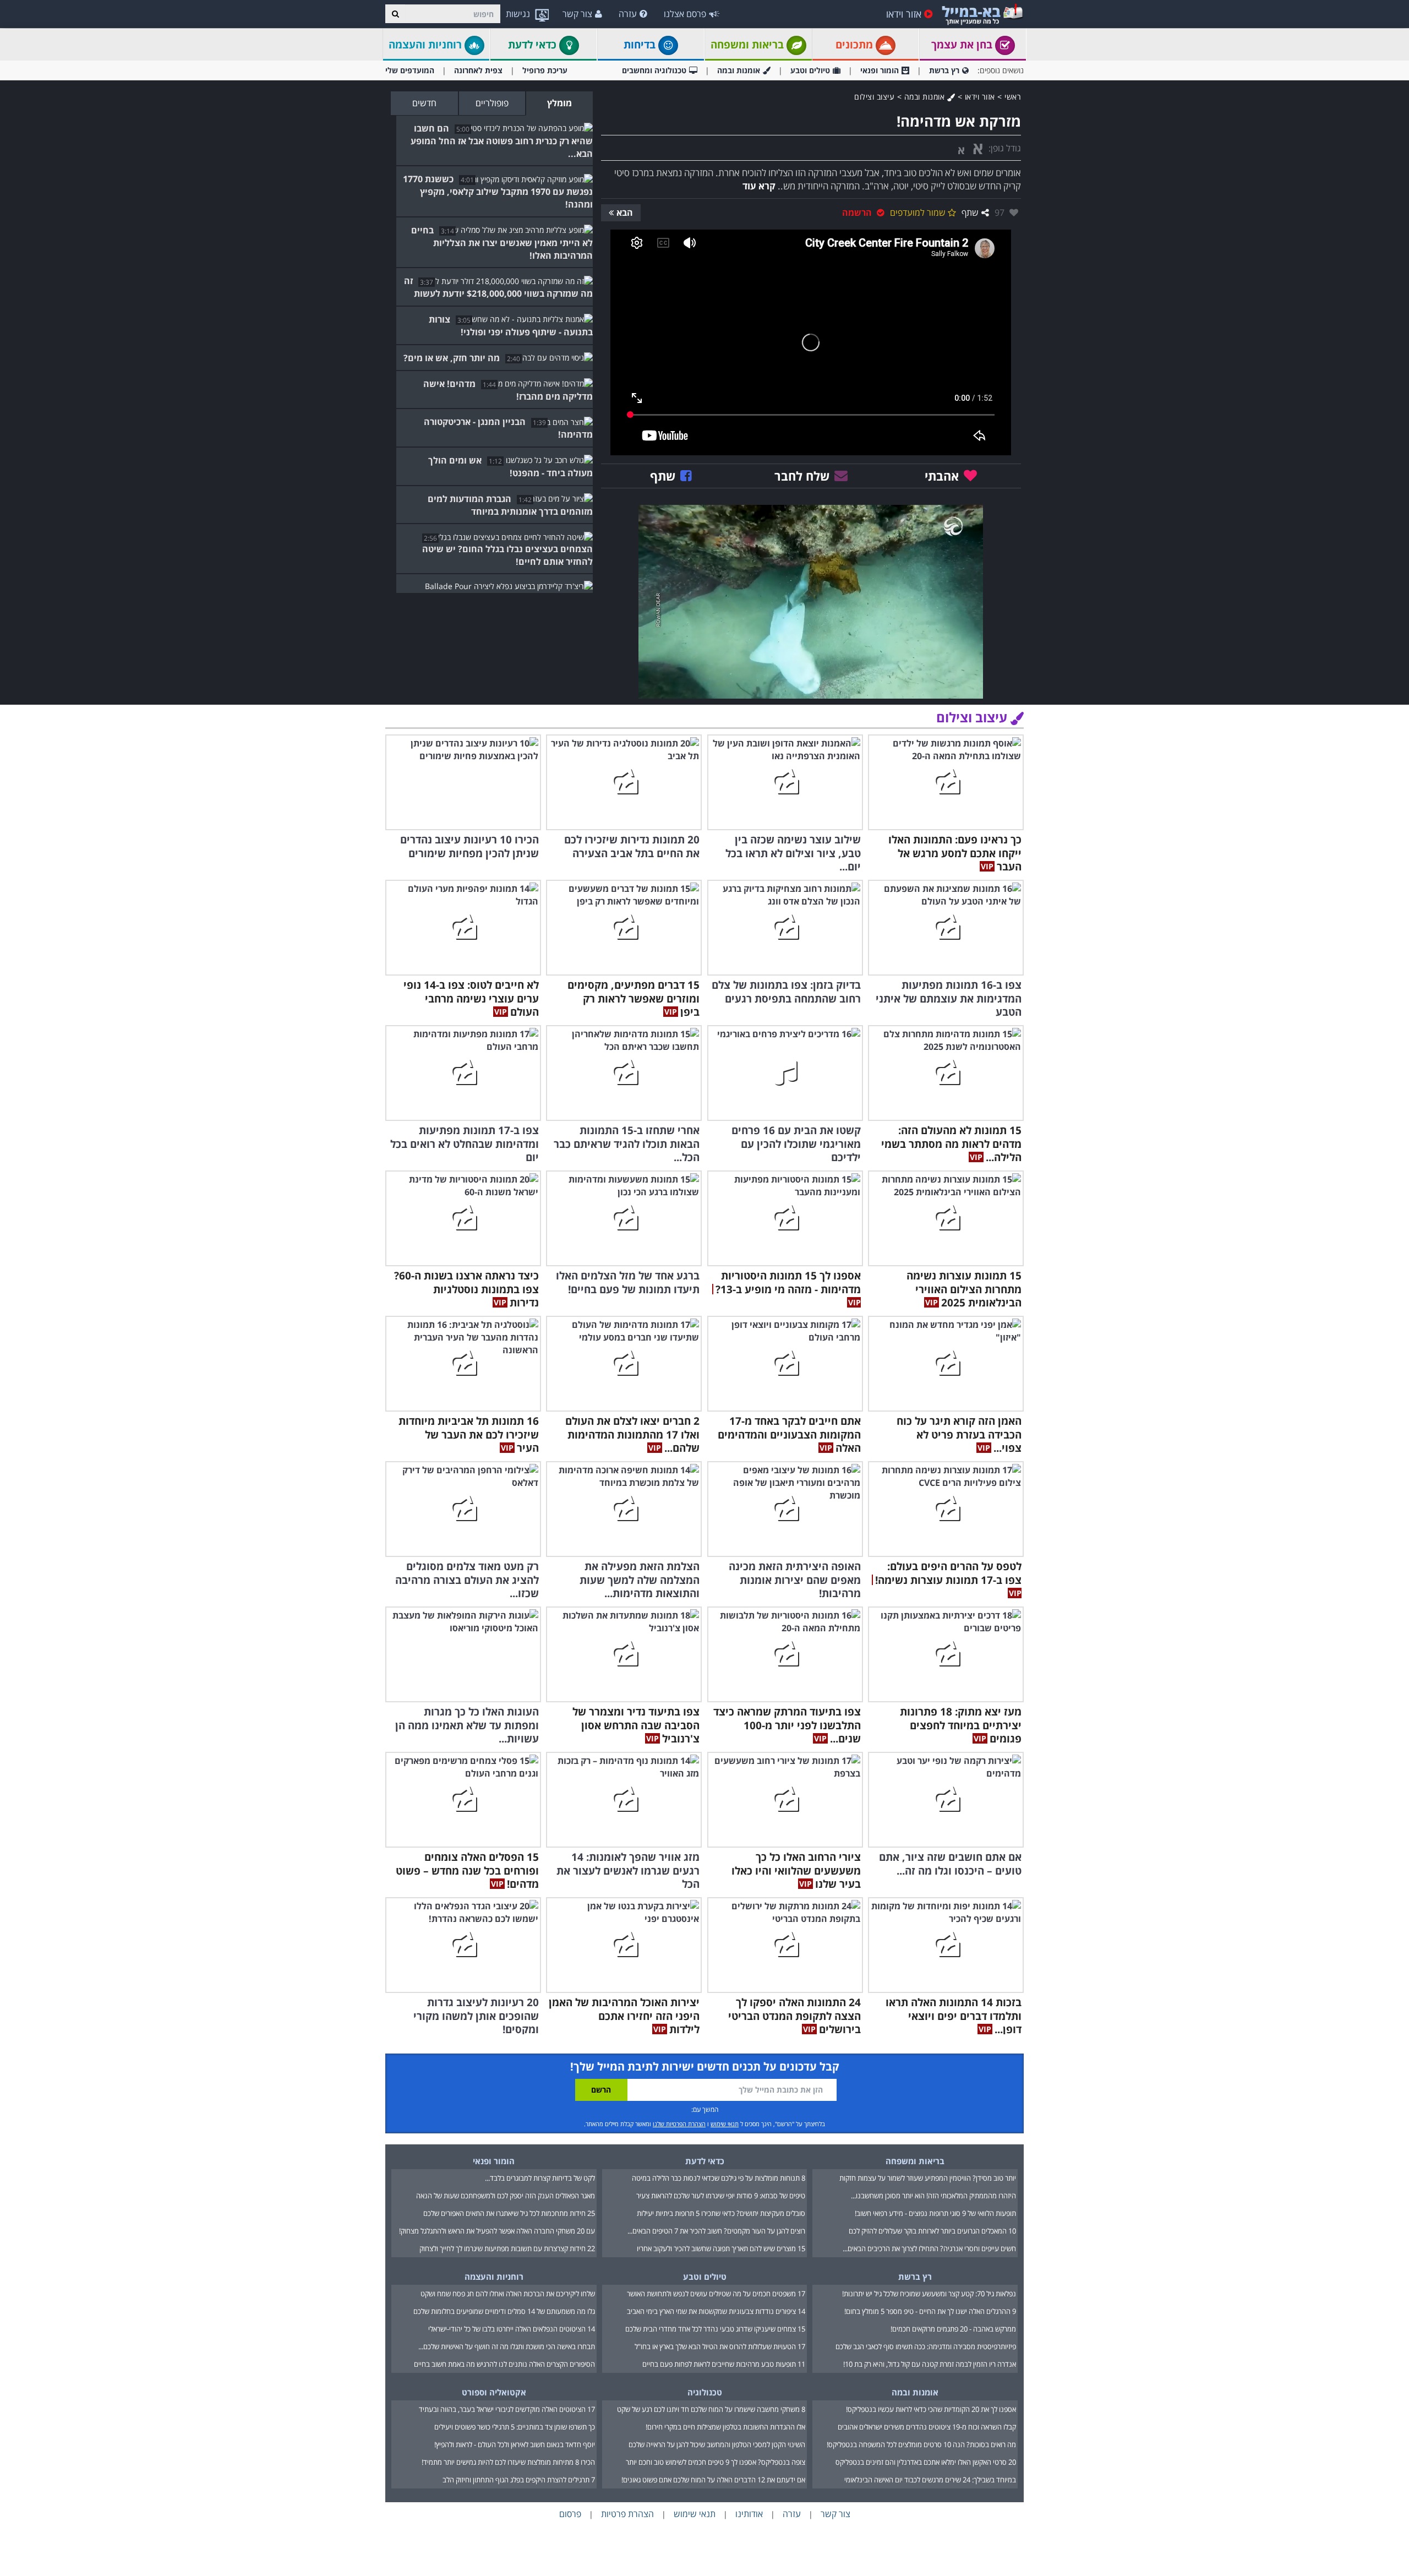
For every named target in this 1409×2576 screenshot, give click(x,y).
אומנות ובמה (739, 70)
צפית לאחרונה (478, 70)
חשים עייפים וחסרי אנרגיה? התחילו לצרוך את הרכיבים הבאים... (929, 2248)
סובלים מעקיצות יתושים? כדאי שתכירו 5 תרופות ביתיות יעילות (721, 2213)
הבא (625, 213)
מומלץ (559, 103)
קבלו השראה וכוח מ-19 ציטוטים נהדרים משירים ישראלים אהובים (927, 2427)
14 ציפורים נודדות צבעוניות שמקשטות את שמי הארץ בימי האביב (716, 2311)
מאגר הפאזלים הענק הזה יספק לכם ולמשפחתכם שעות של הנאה (506, 2196)
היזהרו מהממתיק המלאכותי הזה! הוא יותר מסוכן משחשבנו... (933, 2196)
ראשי (1013, 97)
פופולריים (492, 103)
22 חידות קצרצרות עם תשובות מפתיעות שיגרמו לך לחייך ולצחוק (507, 2248)
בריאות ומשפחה (749, 45)
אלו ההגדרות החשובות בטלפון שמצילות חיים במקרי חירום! (725, 2427)
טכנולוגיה (705, 2392)
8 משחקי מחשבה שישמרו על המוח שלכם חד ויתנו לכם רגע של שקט (711, 2409)
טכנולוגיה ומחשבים (654, 70)
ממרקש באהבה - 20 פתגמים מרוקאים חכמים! (953, 2329)
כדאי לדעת (534, 45)
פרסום (570, 2514)
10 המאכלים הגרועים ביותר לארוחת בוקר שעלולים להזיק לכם (932, 2231)
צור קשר (577, 14)
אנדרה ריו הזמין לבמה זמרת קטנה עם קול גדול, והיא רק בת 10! (930, 2364)
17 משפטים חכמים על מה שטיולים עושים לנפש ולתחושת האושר (716, 2294)
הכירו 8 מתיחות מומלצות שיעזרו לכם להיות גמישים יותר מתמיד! (508, 2462)
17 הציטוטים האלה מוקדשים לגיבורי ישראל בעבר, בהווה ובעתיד (507, 2409)
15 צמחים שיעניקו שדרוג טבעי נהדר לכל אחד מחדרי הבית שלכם (715, 2329)
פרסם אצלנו (685, 14)
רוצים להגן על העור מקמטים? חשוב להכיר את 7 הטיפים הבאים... (716, 2231)
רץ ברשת (944, 70)
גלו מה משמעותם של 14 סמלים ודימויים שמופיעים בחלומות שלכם (504, 2311)
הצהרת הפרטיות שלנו (679, 2124)
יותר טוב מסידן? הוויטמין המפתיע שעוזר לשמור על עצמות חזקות (928, 2178)
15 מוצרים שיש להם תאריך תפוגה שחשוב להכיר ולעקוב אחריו (721, 2248)
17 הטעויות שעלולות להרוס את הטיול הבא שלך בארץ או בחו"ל (720, 2346)
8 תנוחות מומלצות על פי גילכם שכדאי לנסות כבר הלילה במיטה (719, 2178)
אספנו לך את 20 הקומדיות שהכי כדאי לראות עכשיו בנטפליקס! (931, 2409)
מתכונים (856, 45)
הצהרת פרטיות (627, 2514)
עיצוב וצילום (874, 97)
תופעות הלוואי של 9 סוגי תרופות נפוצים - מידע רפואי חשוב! (935, 2213)
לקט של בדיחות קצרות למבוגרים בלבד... (540, 2178)
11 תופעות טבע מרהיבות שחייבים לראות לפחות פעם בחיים (724, 2364)
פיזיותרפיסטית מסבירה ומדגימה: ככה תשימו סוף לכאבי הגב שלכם (926, 2346)
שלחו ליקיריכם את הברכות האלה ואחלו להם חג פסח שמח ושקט (508, 2294)
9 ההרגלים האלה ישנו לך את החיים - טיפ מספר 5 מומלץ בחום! (930, 2311)
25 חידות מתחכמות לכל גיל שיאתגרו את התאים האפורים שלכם (509, 2213)
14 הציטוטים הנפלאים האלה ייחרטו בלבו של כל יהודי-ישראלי (512, 2329)
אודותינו (749, 2514)
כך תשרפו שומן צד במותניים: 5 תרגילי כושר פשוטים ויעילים (515, 2427)
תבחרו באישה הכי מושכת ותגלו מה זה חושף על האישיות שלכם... (507, 2346)
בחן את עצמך (963, 45)
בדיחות (641, 45)
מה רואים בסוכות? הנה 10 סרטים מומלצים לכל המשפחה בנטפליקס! (921, 2444)
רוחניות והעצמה (427, 45)
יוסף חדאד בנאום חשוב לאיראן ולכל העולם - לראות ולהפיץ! (515, 2444)
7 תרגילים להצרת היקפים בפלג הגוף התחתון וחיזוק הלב (519, 2480)
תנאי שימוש (725, 2124)
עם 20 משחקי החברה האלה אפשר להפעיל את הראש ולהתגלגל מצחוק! (497, 2231)
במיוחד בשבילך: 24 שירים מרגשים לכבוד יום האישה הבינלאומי (930, 2480)
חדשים (424, 103)
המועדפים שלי (410, 70)
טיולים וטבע (810, 70)
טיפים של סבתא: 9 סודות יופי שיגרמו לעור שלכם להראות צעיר (721, 2196)
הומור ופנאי (880, 70)
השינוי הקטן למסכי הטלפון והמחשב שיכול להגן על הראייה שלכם (717, 2444)
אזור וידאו (904, 14)
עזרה (628, 14)
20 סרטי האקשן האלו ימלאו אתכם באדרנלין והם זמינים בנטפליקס (926, 2462)
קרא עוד (759, 186)
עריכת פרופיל (545, 70)
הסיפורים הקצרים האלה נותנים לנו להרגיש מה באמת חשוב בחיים (504, 2364)
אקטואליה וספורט (494, 2392)
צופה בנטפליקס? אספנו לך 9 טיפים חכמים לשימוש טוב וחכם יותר (716, 2462)
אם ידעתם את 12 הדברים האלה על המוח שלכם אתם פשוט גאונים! (713, 2480)
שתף (970, 213)
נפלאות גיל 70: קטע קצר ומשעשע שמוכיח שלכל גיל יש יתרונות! (929, 2294)
